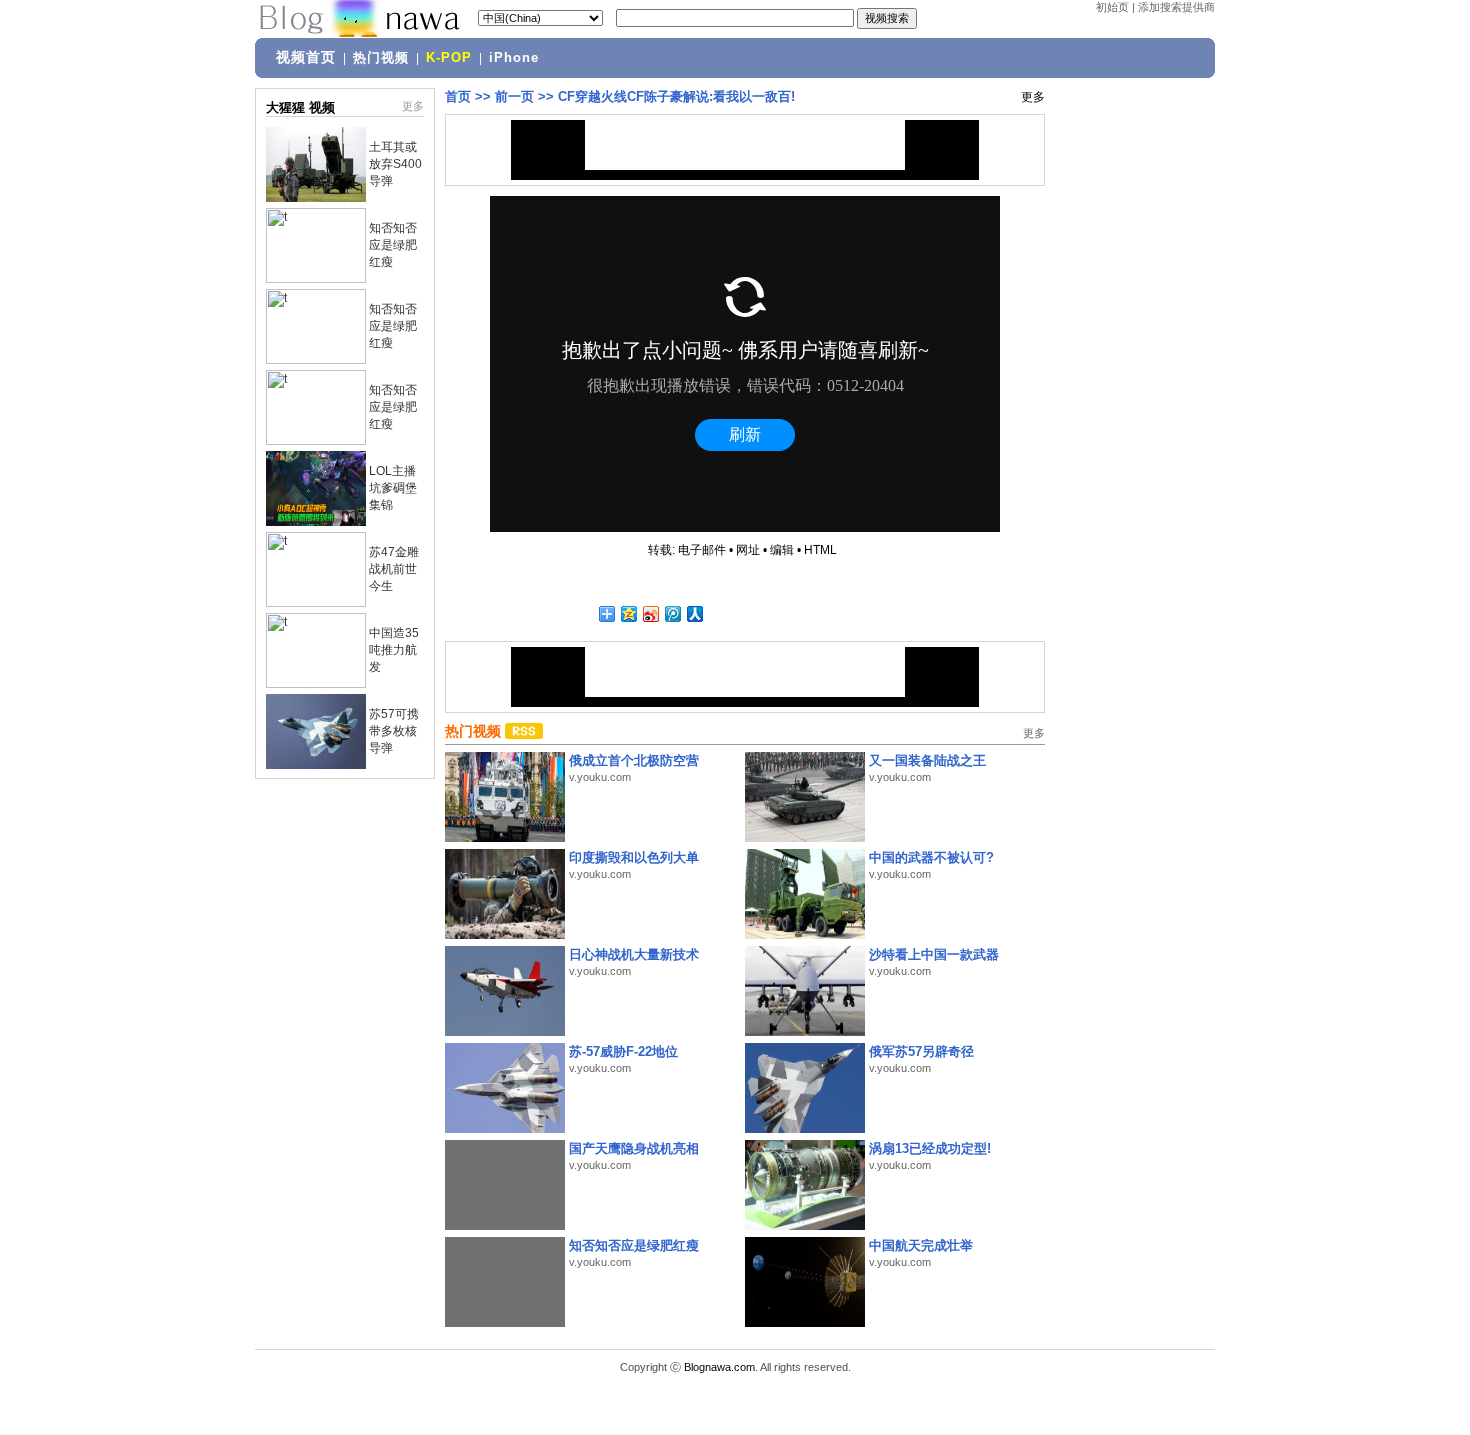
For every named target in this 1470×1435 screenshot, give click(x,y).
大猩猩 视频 (300, 107)
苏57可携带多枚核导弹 (394, 731)
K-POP (449, 58)
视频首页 (306, 57)
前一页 (514, 96)
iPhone (514, 58)
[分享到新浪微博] (650, 613)
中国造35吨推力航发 (394, 650)
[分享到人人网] (694, 613)
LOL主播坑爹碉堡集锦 (393, 488)
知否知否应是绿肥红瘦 (393, 245)
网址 (748, 550)
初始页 (1112, 7)
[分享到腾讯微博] (672, 613)
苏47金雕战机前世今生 (394, 569)
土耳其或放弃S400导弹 (395, 164)
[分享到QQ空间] (628, 613)
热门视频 (381, 58)
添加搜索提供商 (1176, 7)
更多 (413, 106)
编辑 (782, 550)
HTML (820, 550)
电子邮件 (702, 550)
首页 (458, 96)
